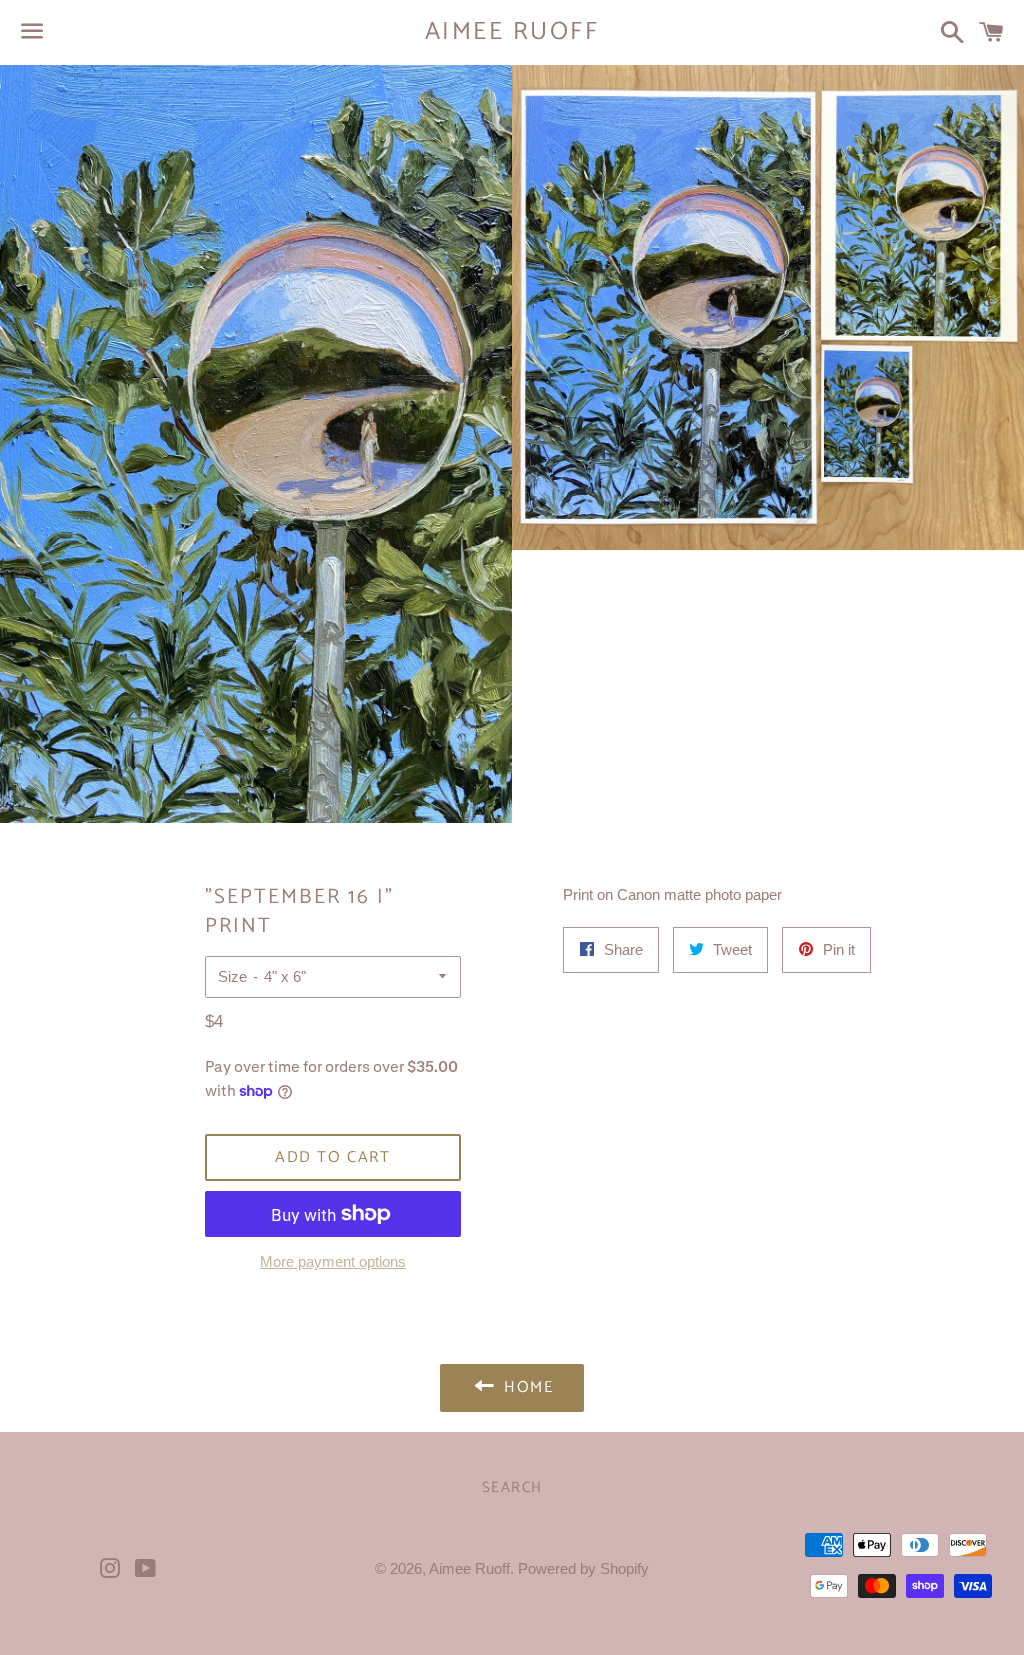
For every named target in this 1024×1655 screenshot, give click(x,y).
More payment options (333, 1261)
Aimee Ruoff (512, 32)
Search (512, 1487)
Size (232, 976)
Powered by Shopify (583, 1568)
